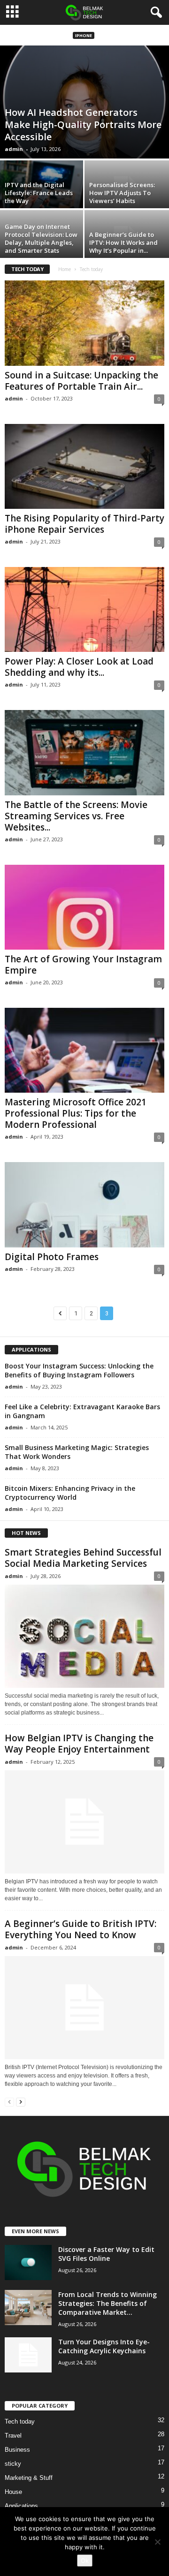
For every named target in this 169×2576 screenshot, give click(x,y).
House (13, 2492)
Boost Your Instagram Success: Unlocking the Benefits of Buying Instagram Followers (79, 1370)
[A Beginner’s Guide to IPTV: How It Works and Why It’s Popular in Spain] (127, 242)
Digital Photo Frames (52, 1257)
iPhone (84, 35)
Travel (13, 2436)
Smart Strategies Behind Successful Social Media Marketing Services (83, 1558)
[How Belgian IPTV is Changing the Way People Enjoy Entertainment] (84, 1822)
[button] (154, 13)
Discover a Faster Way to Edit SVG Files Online (106, 2254)
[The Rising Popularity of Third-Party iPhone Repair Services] (84, 466)
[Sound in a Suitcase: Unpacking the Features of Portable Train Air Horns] (84, 323)
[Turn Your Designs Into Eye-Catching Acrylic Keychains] (28, 2355)
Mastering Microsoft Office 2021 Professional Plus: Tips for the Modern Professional (76, 1113)
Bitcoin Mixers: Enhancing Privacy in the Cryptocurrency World (70, 1493)
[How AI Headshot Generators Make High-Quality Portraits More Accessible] (84, 102)
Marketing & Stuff (29, 2478)
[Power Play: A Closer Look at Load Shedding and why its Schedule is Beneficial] (84, 609)
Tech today (20, 2421)
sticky (13, 2464)
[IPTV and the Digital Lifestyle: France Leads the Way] (42, 192)
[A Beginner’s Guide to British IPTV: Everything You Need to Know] (84, 2008)
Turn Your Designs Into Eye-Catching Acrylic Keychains (104, 2346)
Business (17, 2450)
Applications (21, 2506)
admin (14, 149)
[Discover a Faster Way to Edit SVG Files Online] (28, 2262)
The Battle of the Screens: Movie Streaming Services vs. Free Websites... (76, 816)
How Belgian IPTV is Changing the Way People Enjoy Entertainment (79, 1744)
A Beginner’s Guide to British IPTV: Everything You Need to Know (81, 1929)
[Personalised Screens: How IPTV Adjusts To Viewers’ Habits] (127, 192)
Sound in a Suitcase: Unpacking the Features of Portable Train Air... (81, 381)
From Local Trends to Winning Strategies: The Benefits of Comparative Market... (108, 2303)
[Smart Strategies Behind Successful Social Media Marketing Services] (84, 1636)
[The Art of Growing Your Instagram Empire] (84, 907)
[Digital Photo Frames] (84, 1205)
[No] (157, 2542)
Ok (85, 2561)
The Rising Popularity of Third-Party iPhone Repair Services (84, 524)
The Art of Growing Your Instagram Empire (83, 965)
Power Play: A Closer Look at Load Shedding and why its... (79, 667)
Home (65, 269)
